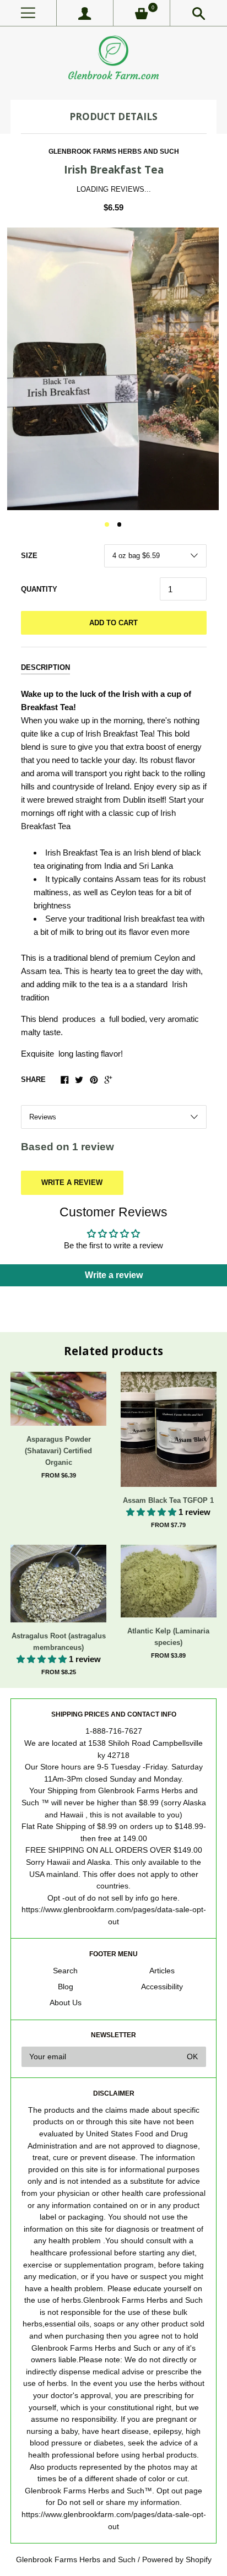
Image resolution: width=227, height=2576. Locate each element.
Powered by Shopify (177, 2560)
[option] (113, 369)
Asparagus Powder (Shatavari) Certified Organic (58, 1451)
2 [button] (120, 524)
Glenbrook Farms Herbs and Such (114, 151)
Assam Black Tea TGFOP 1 (168, 1500)
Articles (162, 1971)
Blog (66, 1987)
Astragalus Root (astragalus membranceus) (59, 1642)
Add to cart (113, 623)
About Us (66, 2003)
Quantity (39, 589)
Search (65, 1971)
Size (29, 556)
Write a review (72, 1183)
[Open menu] (28, 13)
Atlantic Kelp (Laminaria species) (168, 1637)
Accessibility (162, 1987)
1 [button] (107, 524)
